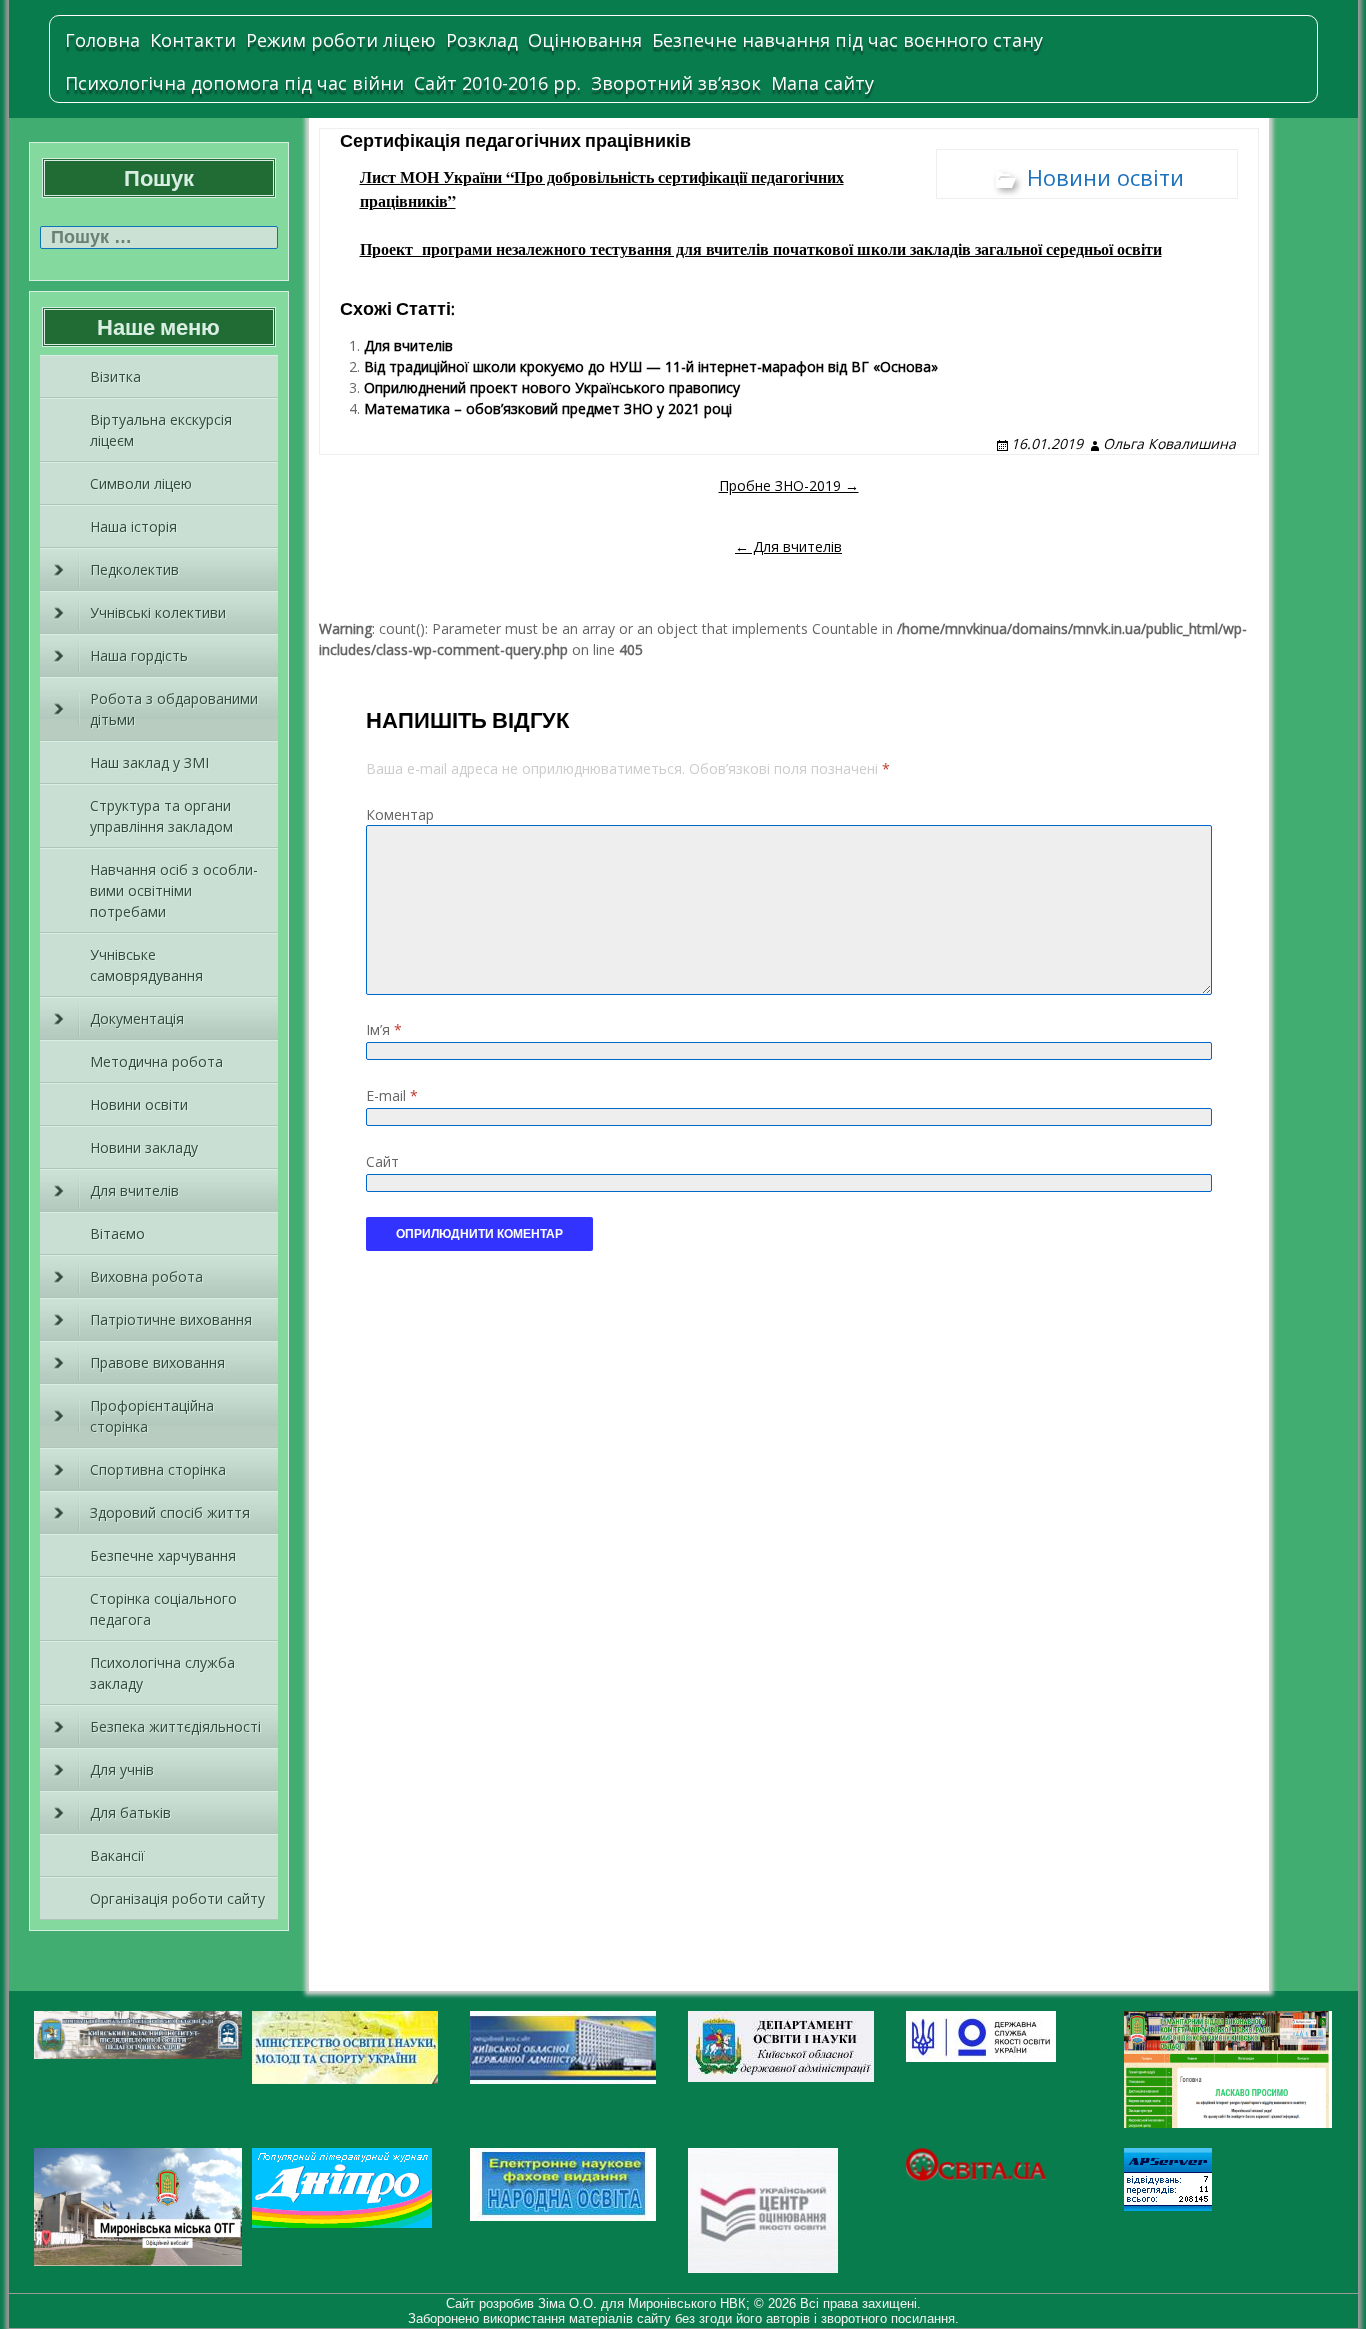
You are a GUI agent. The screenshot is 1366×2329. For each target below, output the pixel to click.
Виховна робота (146, 1276)
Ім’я (384, 1029)
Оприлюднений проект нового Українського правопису (552, 387)
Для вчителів (134, 1190)
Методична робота (156, 1061)
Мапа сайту (822, 83)
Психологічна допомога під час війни (234, 83)
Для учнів (122, 1769)
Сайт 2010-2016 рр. (497, 83)
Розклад (482, 40)
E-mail (392, 1095)
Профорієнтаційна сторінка (152, 1416)
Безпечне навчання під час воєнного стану (847, 40)
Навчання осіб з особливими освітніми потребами (174, 890)
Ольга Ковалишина (1169, 443)
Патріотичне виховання (171, 1319)
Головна (102, 40)
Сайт (382, 1161)
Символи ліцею (141, 483)
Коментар (400, 814)
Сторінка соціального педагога (163, 1609)
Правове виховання (157, 1362)
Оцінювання (585, 40)
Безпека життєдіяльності (175, 1726)
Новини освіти (139, 1104)
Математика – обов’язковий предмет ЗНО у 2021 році (548, 408)
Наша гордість (139, 655)
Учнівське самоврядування (146, 965)
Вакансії (117, 1855)
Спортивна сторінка (158, 1469)
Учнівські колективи (158, 612)
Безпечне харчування (163, 1555)
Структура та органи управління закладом (161, 816)
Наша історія (133, 526)
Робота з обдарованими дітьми (174, 709)
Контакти (193, 40)
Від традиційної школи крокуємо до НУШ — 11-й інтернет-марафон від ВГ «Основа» (651, 366)
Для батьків (130, 1812)
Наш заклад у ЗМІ (149, 762)
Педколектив (134, 569)
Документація (137, 1018)
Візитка (115, 376)
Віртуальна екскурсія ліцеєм (161, 430)
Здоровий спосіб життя (170, 1512)
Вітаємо (117, 1233)
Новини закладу (144, 1147)
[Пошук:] (159, 237)
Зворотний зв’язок (676, 83)
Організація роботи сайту (177, 1898)
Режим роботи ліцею (341, 40)
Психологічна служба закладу (162, 1673)
